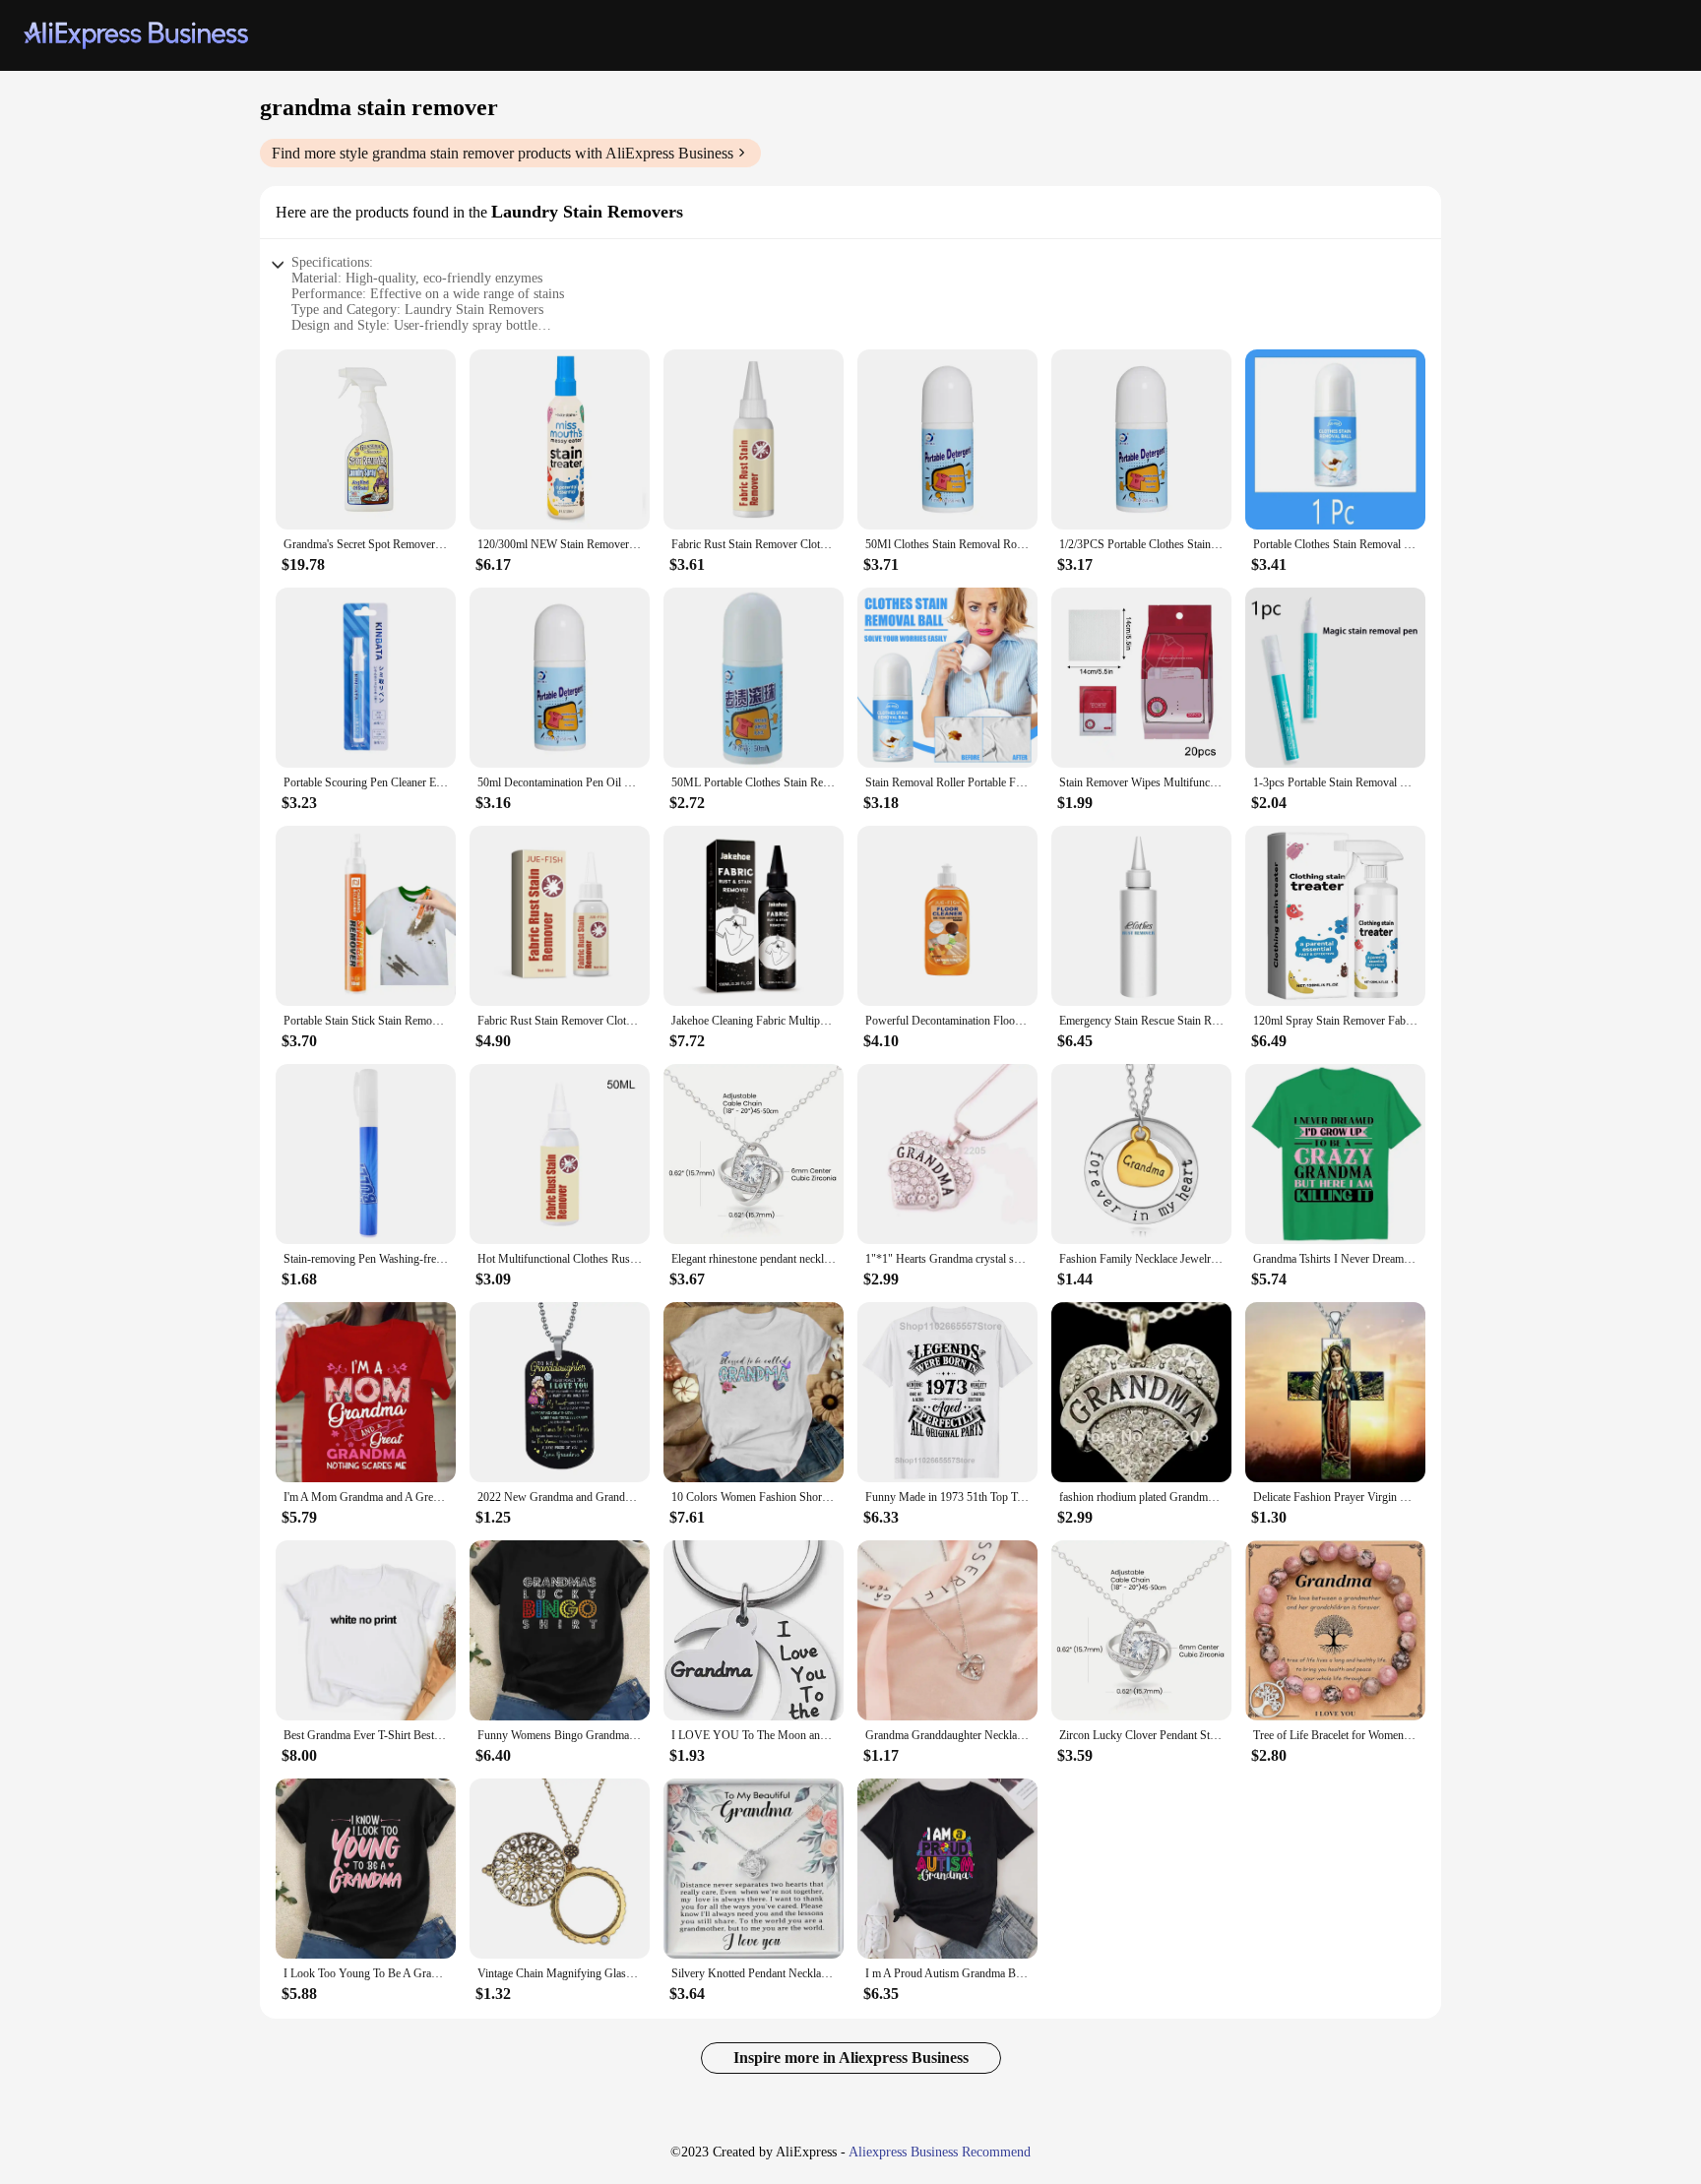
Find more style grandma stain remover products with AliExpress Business (503, 153)
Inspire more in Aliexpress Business (851, 2058)
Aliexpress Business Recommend (940, 2152)
